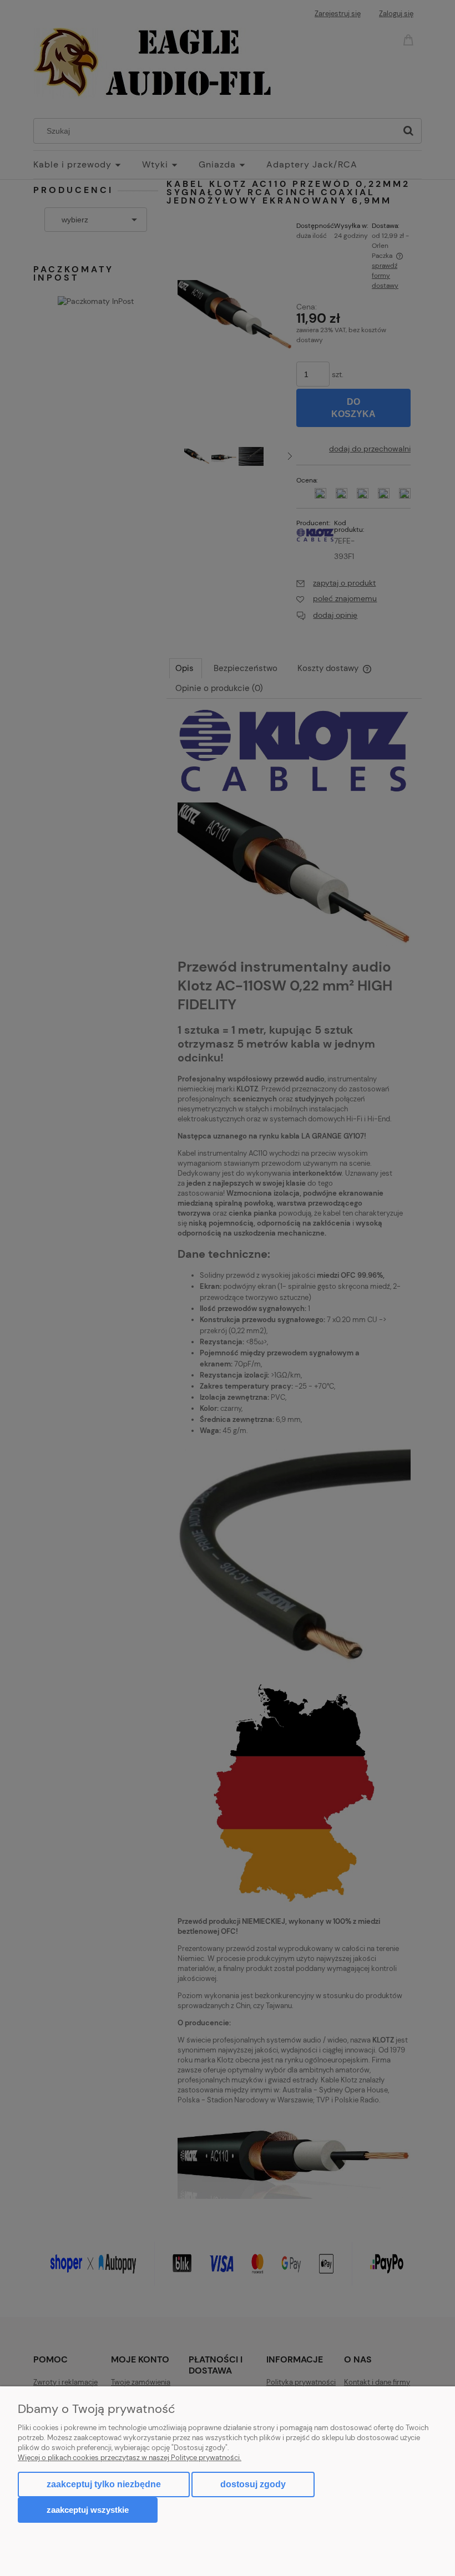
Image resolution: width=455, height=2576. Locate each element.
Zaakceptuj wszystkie (88, 2510)
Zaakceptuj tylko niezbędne (104, 2484)
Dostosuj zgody (253, 2484)
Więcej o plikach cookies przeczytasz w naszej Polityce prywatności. (130, 2458)
